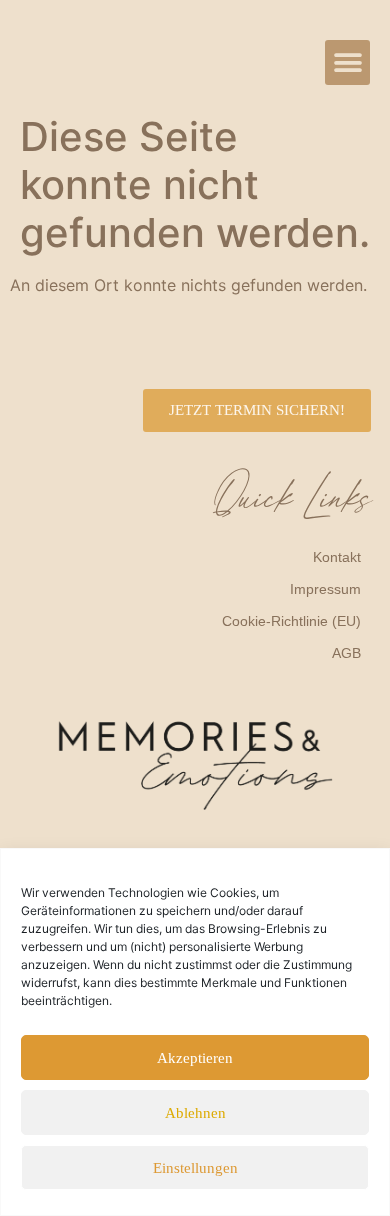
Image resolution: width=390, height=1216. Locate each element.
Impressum (325, 589)
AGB (346, 653)
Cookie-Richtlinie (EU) (291, 621)
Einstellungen (195, 1168)
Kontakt (337, 557)
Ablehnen (195, 1113)
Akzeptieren (195, 1058)
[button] (347, 62)
